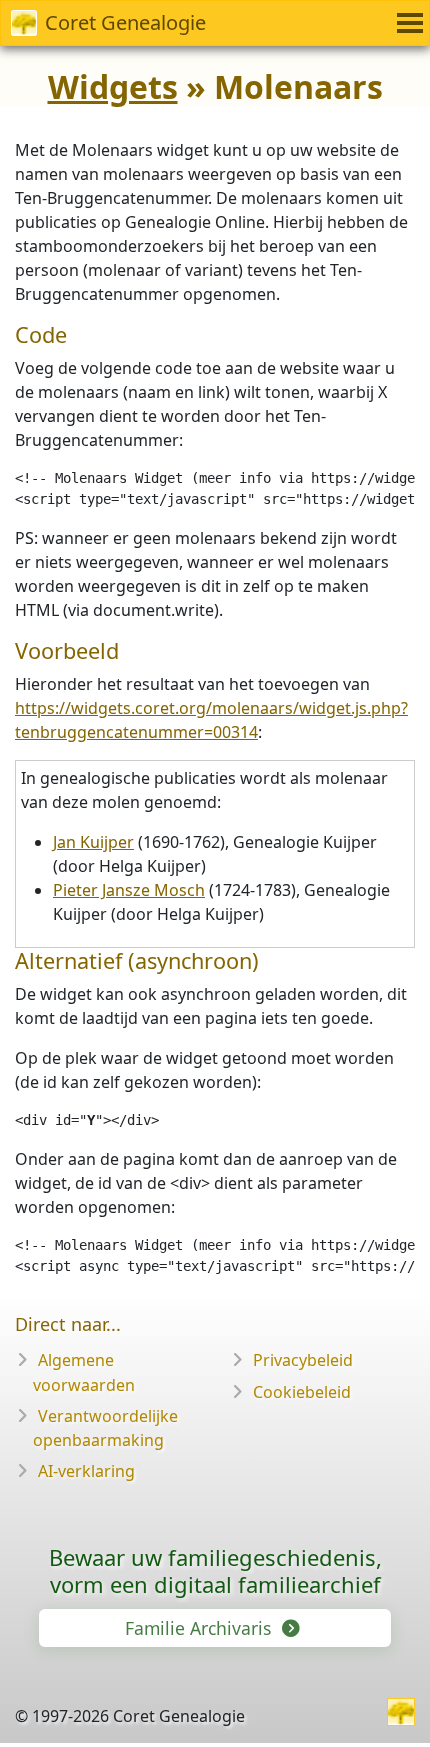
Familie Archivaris (200, 1628)
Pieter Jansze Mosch (129, 890)
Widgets (113, 86)
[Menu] (407, 23)
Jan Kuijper (93, 842)
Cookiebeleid (302, 1392)
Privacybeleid (303, 1360)
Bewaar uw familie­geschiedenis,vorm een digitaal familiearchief (215, 1570)
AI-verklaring (86, 1471)
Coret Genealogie (125, 22)
